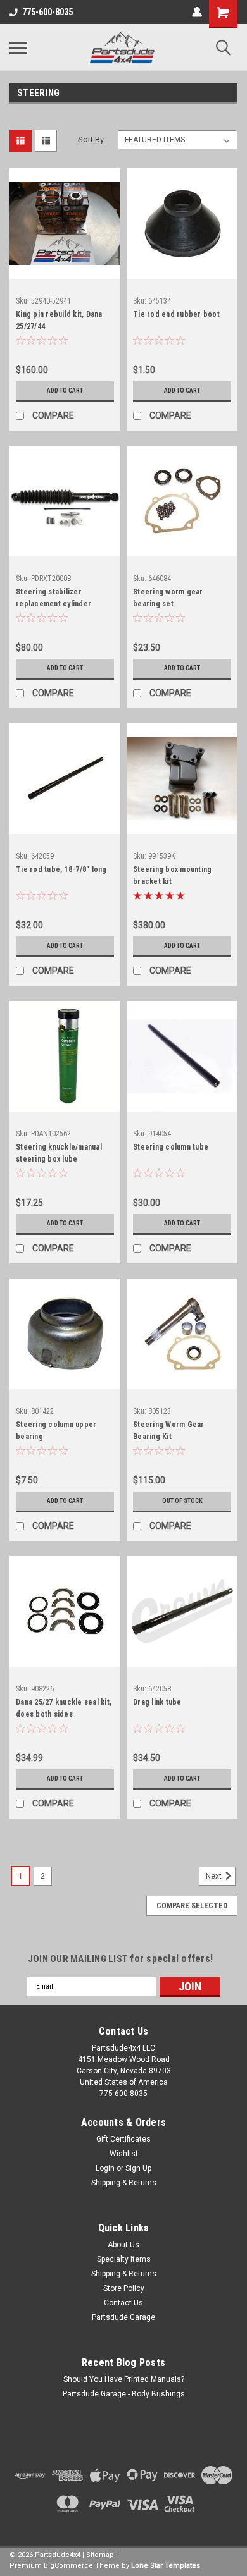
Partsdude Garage (123, 2317)
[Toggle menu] (18, 47)
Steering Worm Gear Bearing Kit (169, 1431)
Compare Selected (192, 1906)
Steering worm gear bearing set (168, 598)
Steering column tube (171, 1147)
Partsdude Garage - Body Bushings (124, 2394)
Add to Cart (65, 390)
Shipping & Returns (124, 2183)
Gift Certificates (123, 2139)
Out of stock (182, 1501)
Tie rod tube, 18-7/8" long (61, 869)
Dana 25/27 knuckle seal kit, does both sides (64, 1708)
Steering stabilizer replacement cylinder (54, 598)
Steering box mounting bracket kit (172, 875)
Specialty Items (124, 2259)
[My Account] (197, 12)
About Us (123, 2245)
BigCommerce (68, 2566)
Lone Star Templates (166, 2566)
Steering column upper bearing (56, 1431)
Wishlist (124, 2154)
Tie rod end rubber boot (176, 314)
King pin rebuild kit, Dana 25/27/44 (59, 320)
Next (215, 1876)
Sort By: (92, 139)
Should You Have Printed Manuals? (124, 2379)
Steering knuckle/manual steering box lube (59, 1153)
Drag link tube (157, 1702)
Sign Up (138, 2168)
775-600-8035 (47, 12)
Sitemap (100, 2555)
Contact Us (123, 2303)
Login (105, 2168)
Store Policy (124, 2288)
